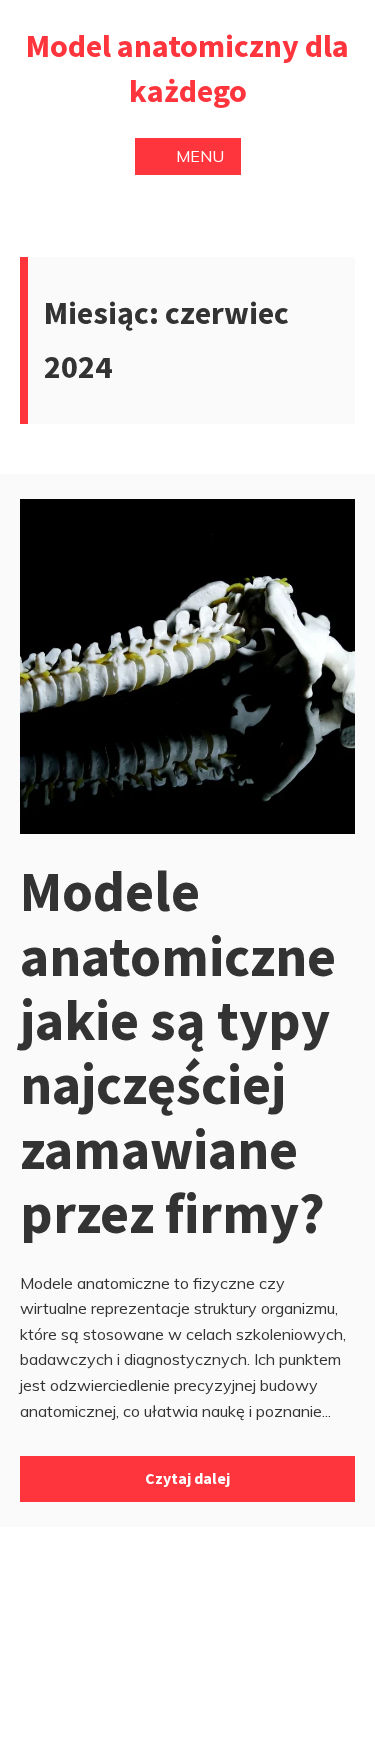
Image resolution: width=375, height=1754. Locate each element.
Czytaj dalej (187, 1478)
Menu (200, 156)
